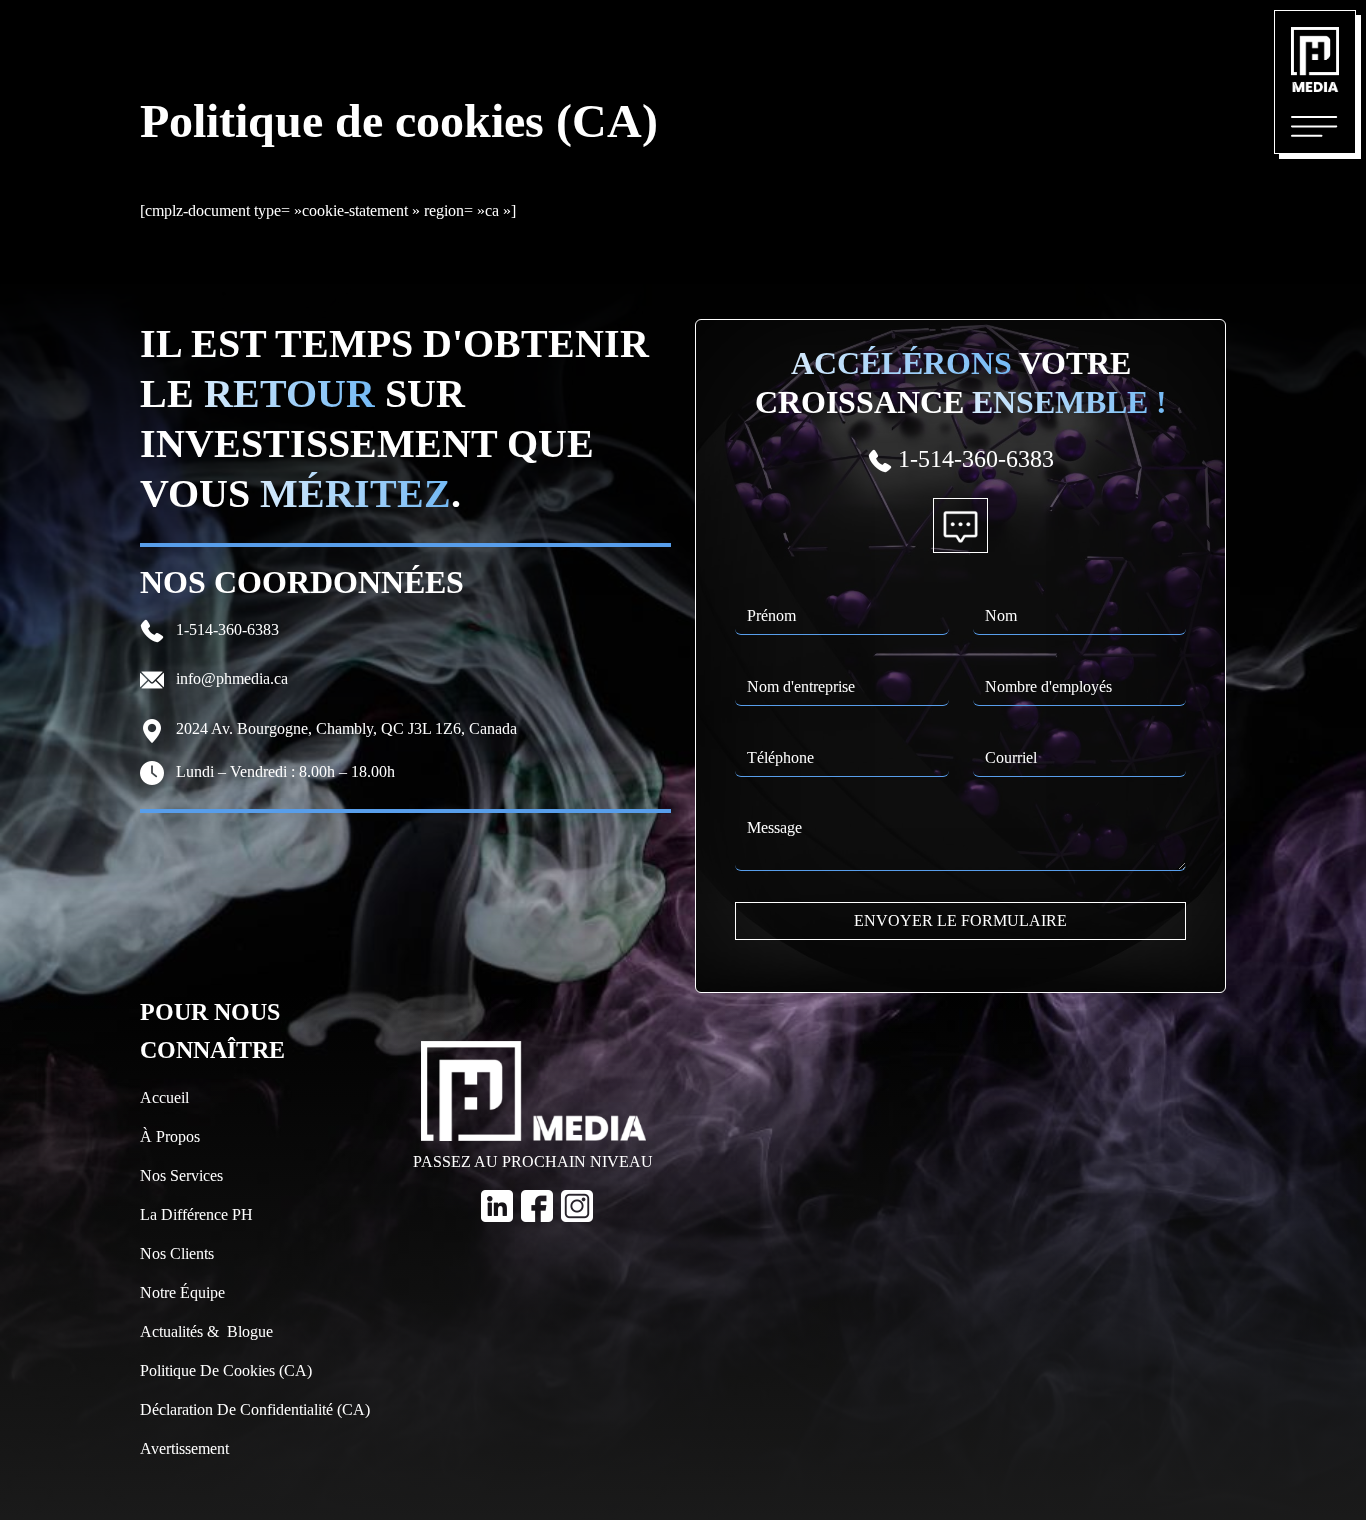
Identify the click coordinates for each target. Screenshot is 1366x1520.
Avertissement (184, 1448)
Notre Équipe (182, 1292)
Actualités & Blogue (206, 1331)
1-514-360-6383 (225, 629)
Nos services (181, 1175)
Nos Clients (177, 1253)
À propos (170, 1136)
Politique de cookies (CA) (226, 1370)
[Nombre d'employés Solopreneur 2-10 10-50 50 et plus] (1080, 674)
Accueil (164, 1097)
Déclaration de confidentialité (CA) (255, 1409)
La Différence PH (196, 1214)
